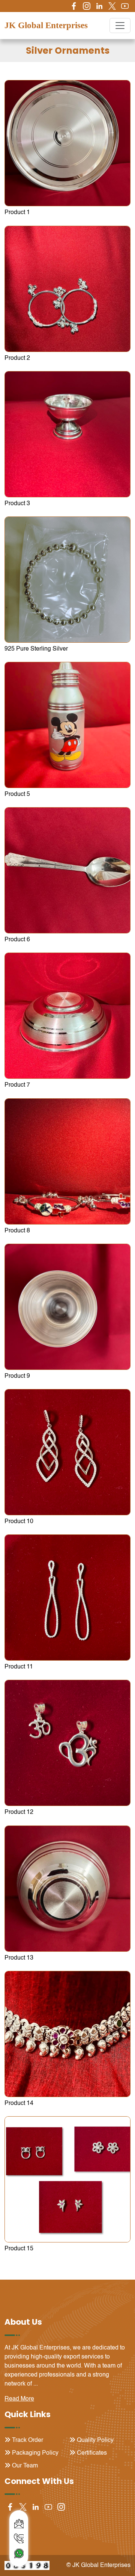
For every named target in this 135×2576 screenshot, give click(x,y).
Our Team (24, 2466)
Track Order (27, 2440)
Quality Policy (94, 2440)
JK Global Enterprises (46, 25)
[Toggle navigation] (120, 26)
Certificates (91, 2453)
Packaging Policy (34, 2453)
